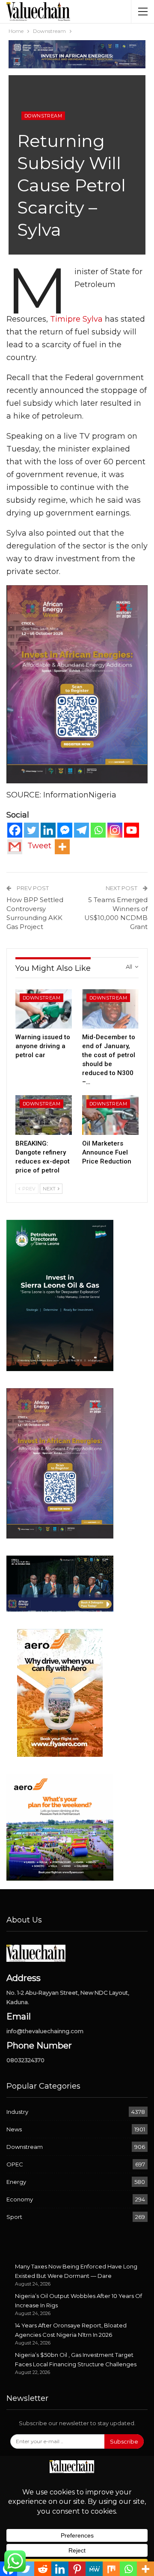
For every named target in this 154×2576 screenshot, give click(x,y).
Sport (14, 2217)
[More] (62, 847)
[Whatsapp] (98, 830)
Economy (20, 2199)
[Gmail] (15, 847)
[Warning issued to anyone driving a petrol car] (44, 1009)
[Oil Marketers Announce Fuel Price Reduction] (110, 1115)
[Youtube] (132, 830)
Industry (17, 2112)
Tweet (39, 846)
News (14, 2129)
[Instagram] (115, 830)
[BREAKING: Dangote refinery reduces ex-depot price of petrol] (44, 1115)
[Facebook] (15, 830)
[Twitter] (31, 830)
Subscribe (124, 2441)
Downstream (43, 116)
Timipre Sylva (76, 319)
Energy (16, 2182)
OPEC (15, 2164)
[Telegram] (81, 830)
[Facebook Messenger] (65, 830)
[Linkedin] (48, 830)
